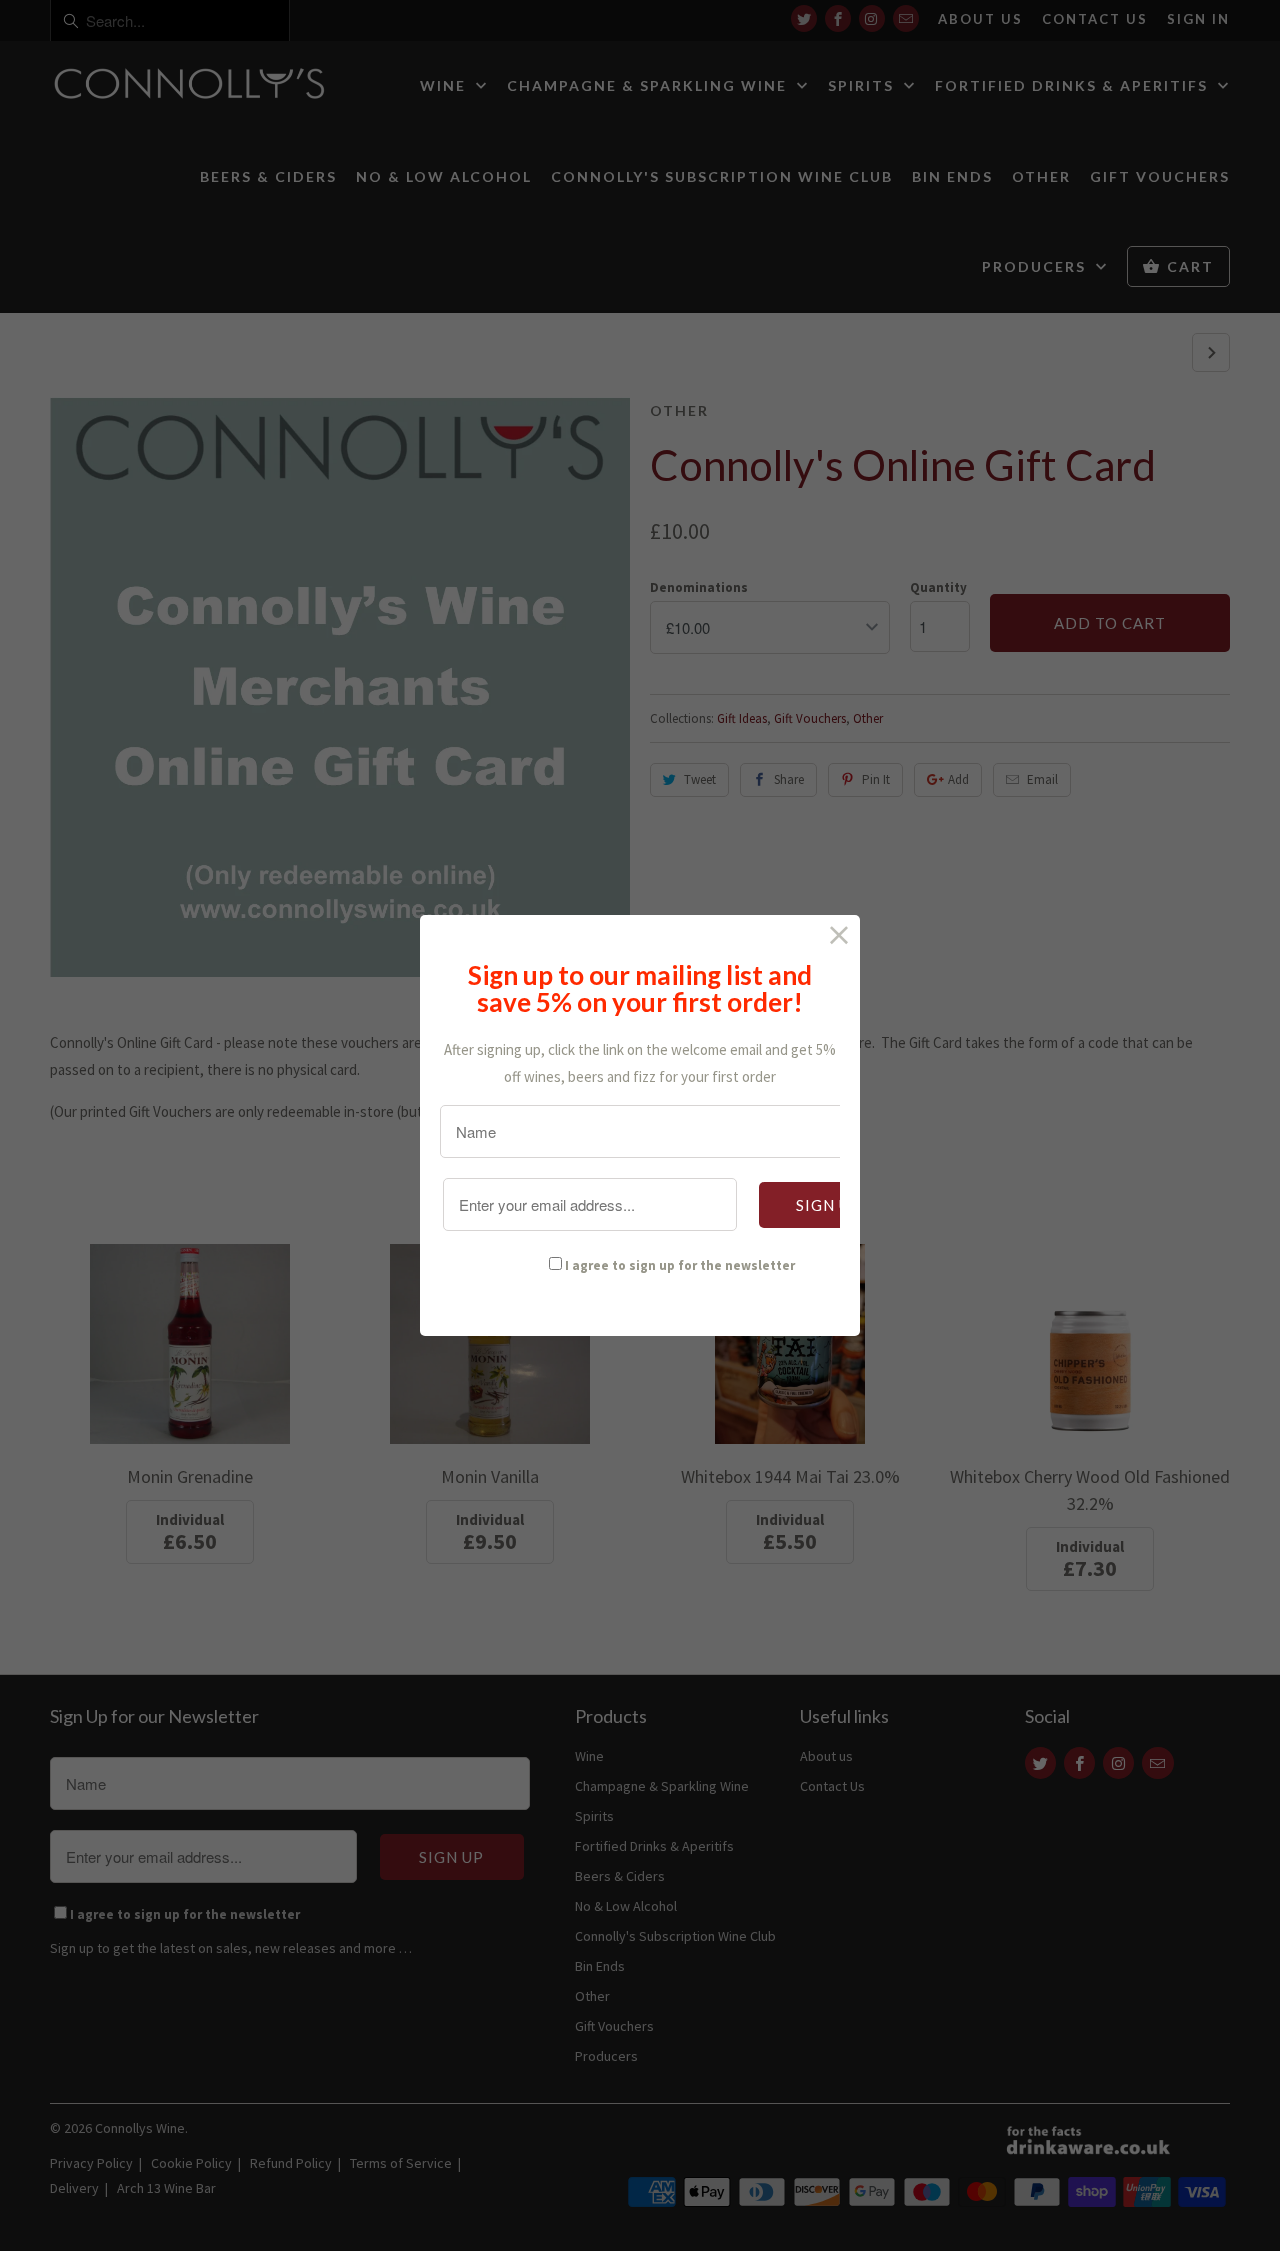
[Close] (839, 935)
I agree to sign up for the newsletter (680, 1265)
